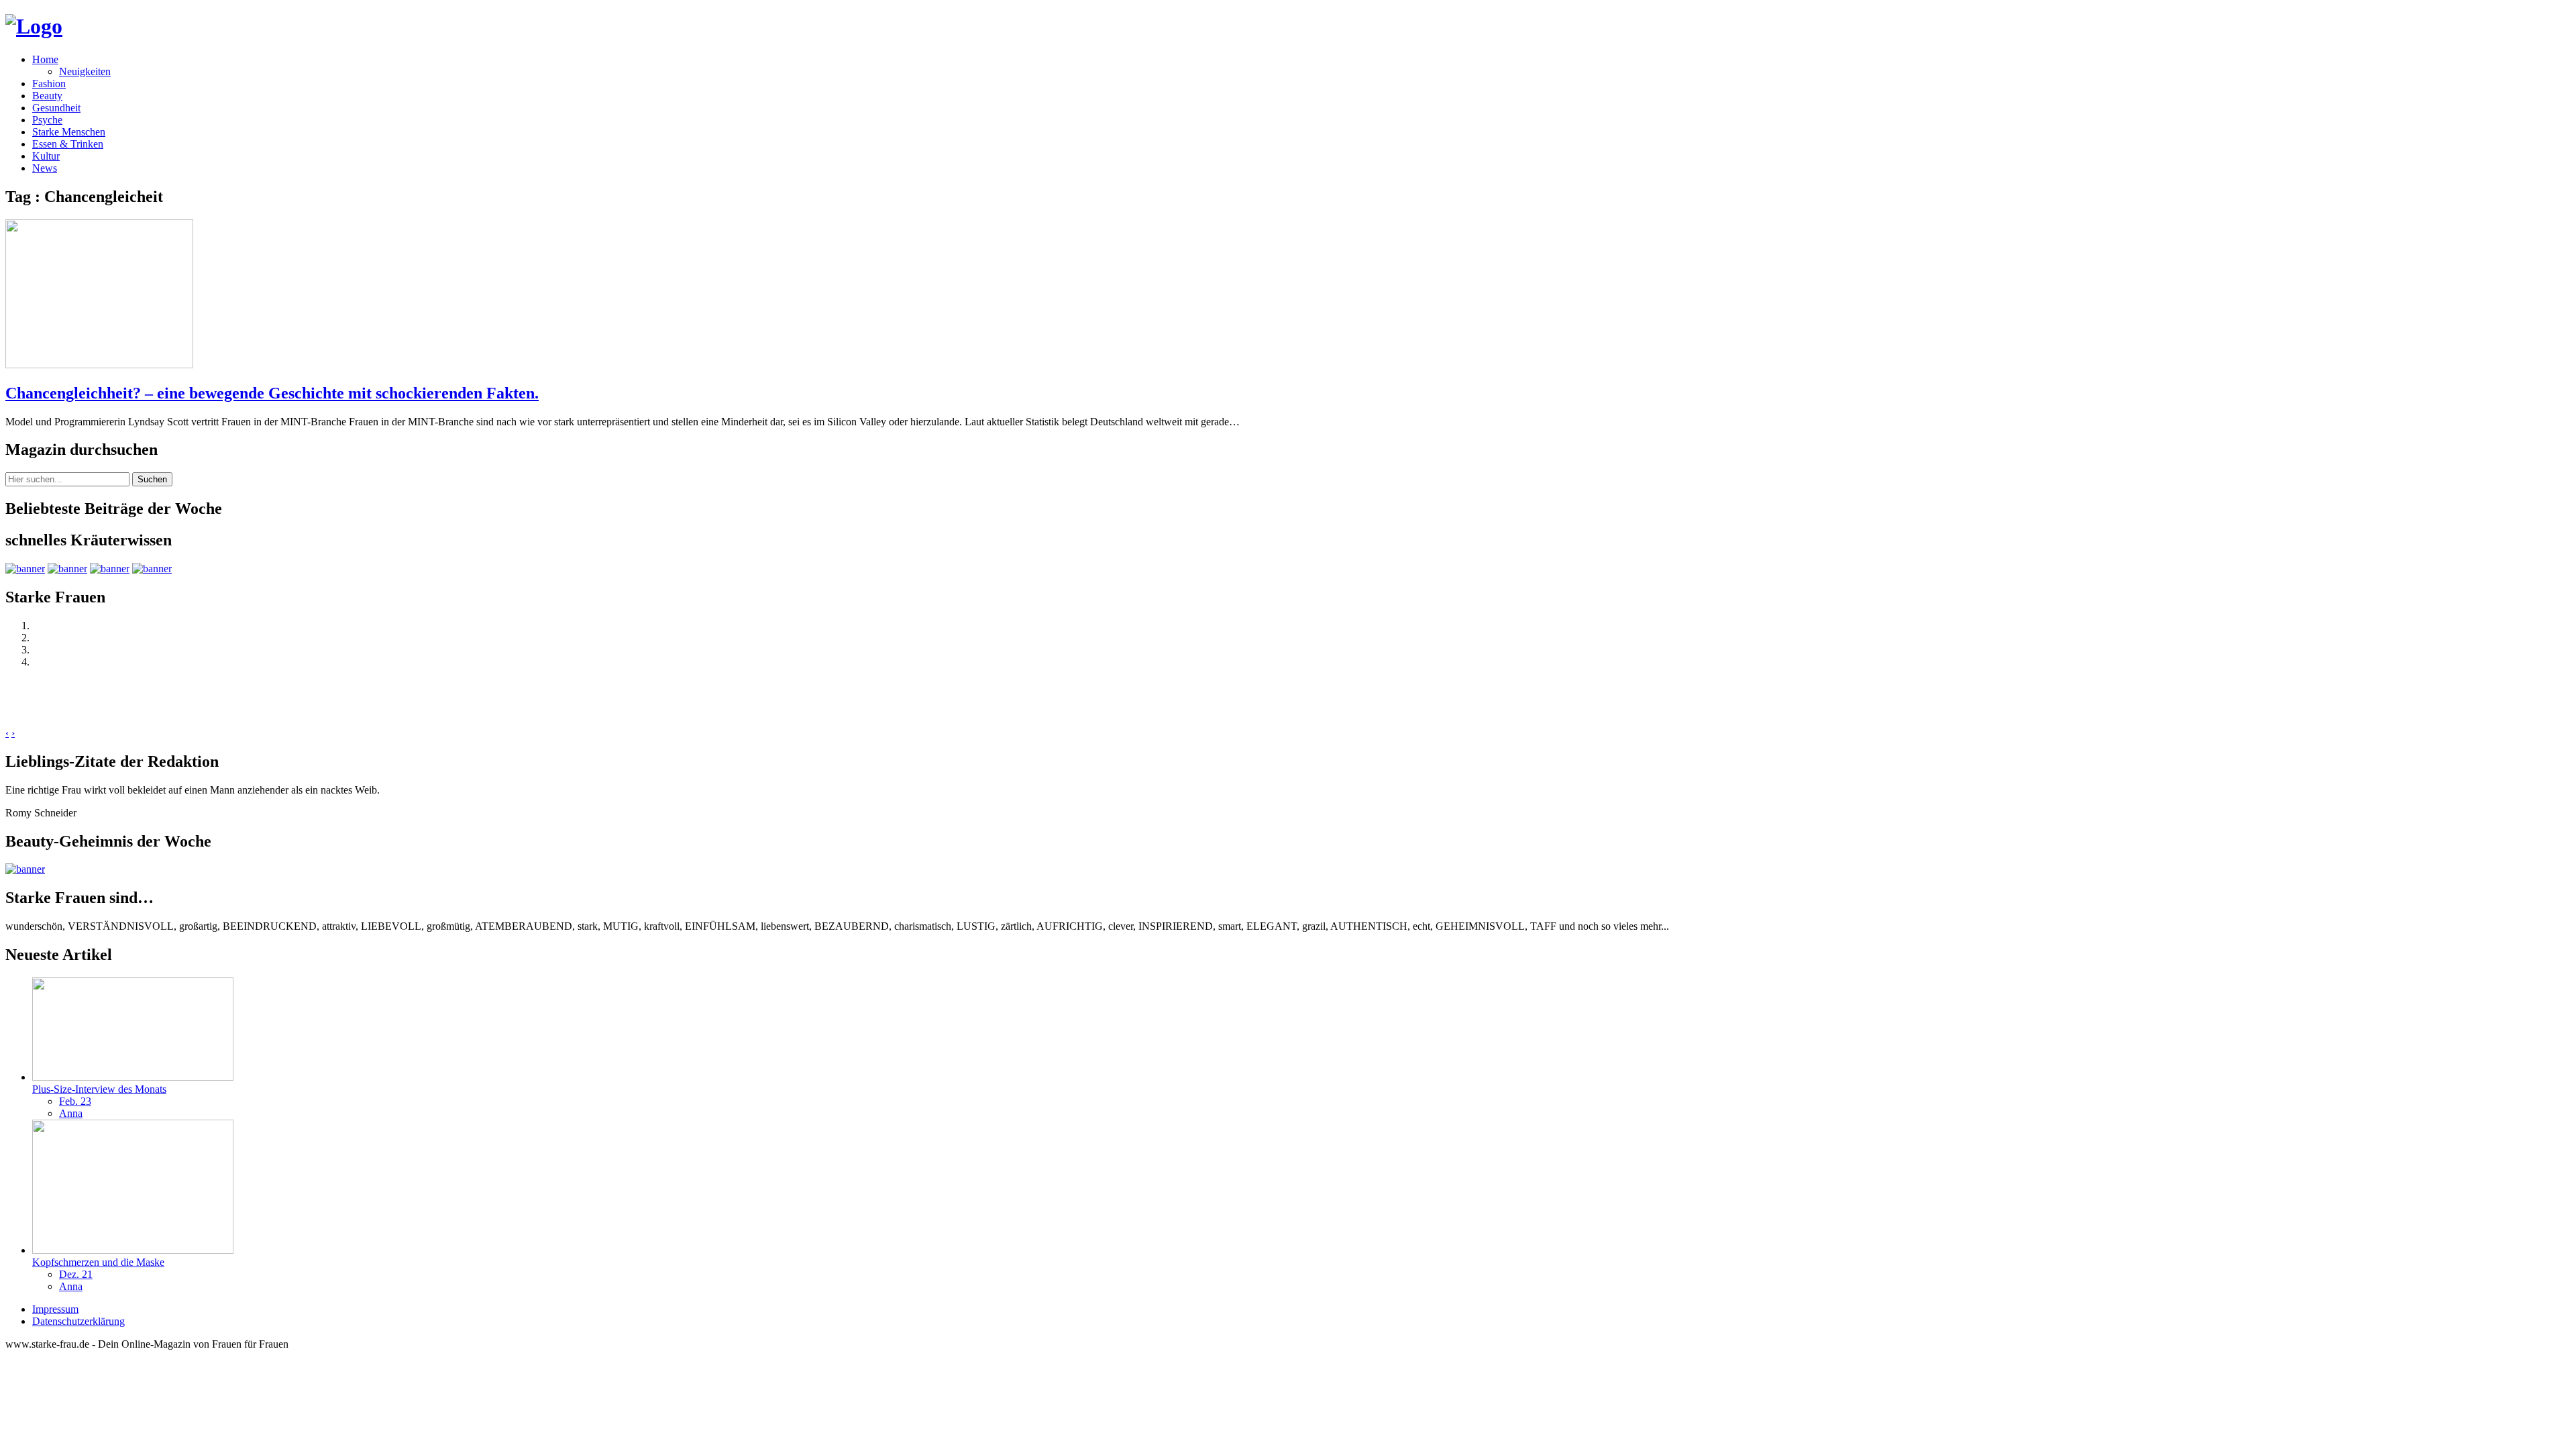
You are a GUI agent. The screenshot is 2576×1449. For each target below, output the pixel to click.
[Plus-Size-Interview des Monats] (133, 1077)
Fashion (49, 84)
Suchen (152, 479)
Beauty (47, 96)
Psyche (47, 120)
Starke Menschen (69, 132)
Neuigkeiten (85, 71)
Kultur (46, 156)
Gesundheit (56, 108)
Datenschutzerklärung (78, 1321)
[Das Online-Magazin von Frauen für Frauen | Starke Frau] (34, 26)
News (45, 168)
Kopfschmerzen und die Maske (98, 1262)
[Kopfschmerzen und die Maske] (133, 1250)
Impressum (55, 1309)
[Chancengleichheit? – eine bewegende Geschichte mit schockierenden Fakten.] (99, 365)
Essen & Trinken (68, 144)
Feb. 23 (75, 1101)
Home (45, 59)
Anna (71, 1113)
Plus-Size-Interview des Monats (99, 1089)
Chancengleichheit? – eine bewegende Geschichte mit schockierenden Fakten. (272, 393)
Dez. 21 (76, 1274)
